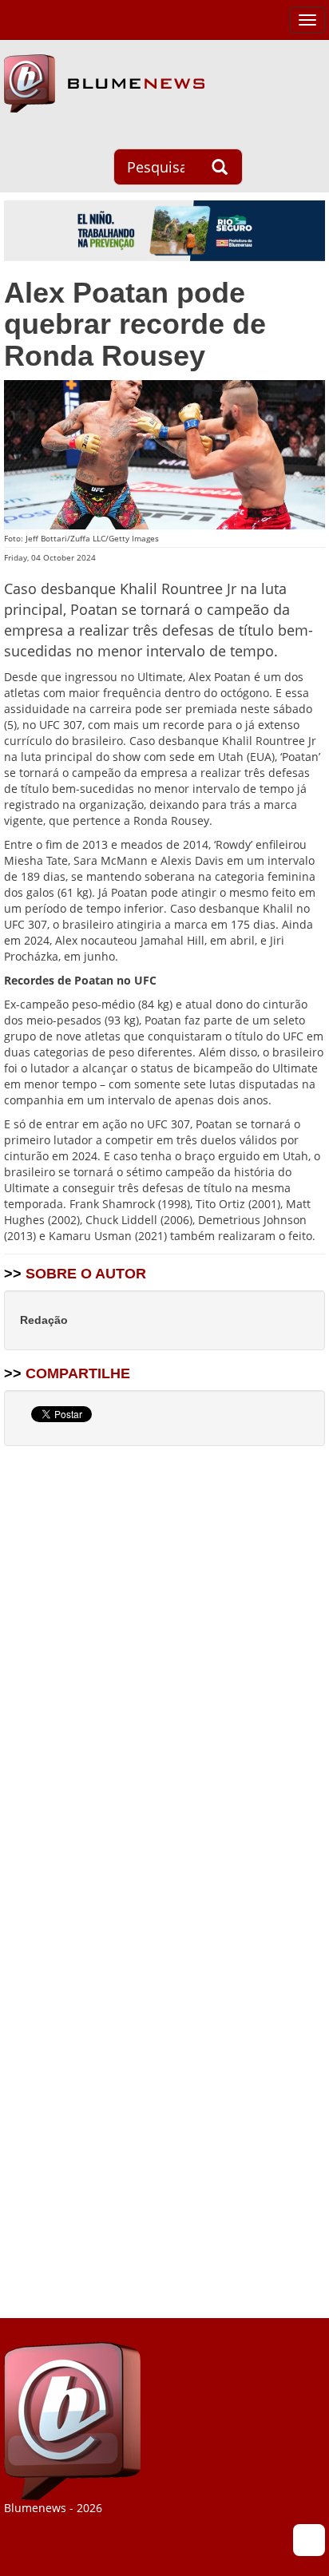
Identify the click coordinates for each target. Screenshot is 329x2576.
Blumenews (104, 83)
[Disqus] (164, 1662)
